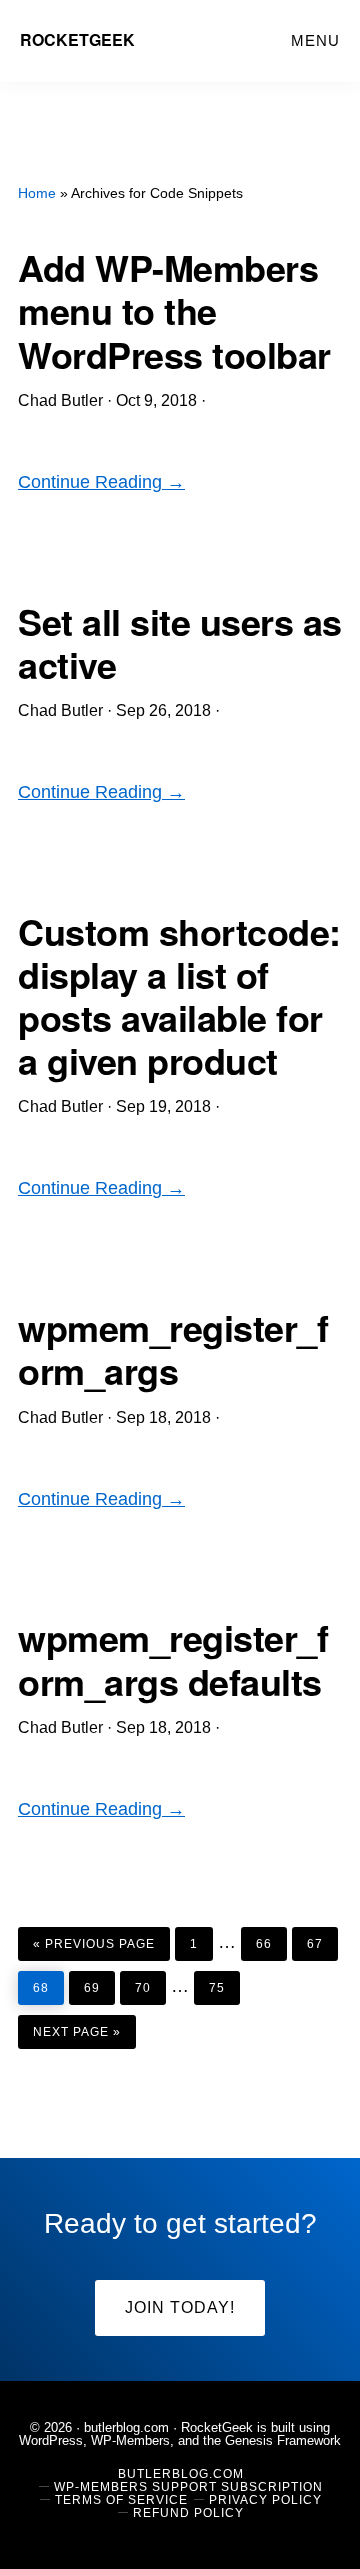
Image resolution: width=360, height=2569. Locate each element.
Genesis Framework (283, 2440)
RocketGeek (77, 39)
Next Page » (76, 2027)
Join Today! (180, 2307)
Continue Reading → (101, 482)
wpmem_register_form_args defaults (173, 1658)
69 (99, 1983)
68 (48, 1983)
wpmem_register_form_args (173, 1348)
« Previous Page (94, 1939)
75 (224, 1983)
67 (322, 1939)
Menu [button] (315, 40)
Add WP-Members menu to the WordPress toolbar (174, 310)
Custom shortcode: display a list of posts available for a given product (179, 996)
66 (271, 1939)
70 (150, 1983)
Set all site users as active (180, 642)
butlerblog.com (126, 2427)
